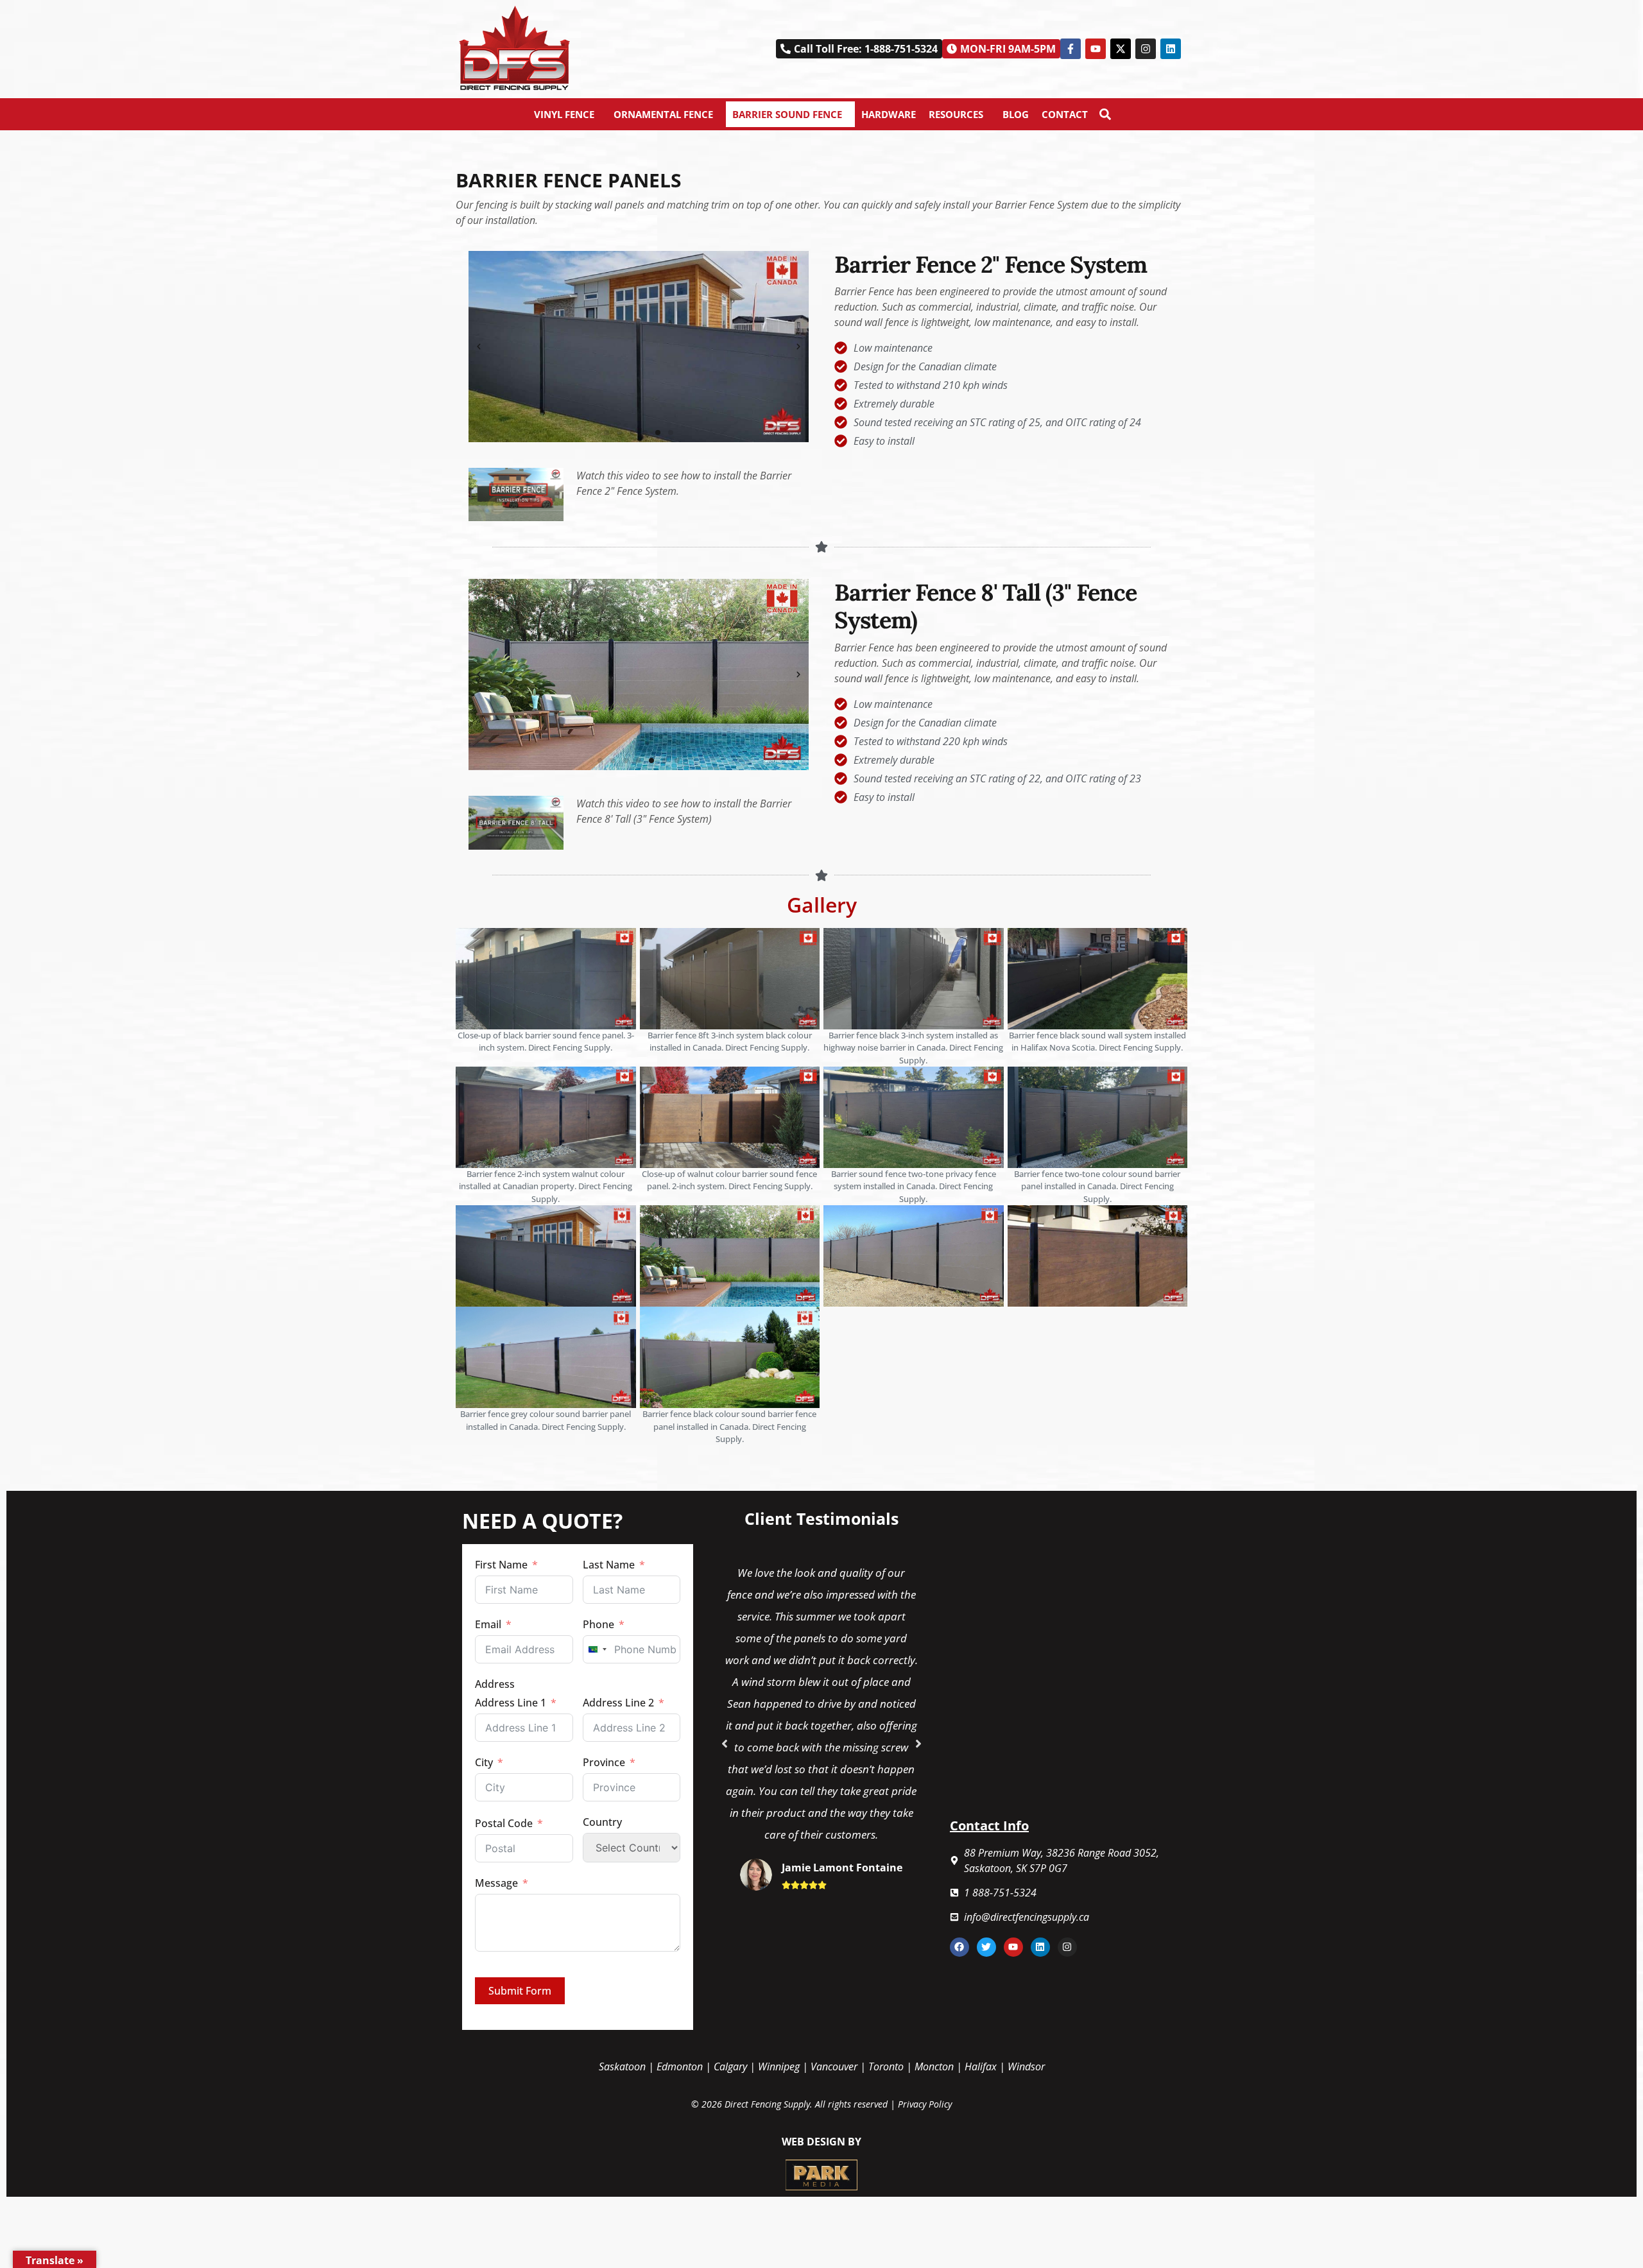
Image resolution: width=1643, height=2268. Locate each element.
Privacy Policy (925, 2104)
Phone (598, 1624)
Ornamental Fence (663, 114)
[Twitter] (986, 1947)
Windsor (1026, 2066)
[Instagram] (1146, 49)
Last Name (609, 1565)
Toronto (886, 2066)
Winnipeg (779, 2066)
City (484, 1762)
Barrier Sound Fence (787, 114)
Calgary (730, 2066)
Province (604, 1762)
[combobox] (597, 1649)
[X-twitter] (1121, 49)
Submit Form (520, 1991)
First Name (501, 1565)
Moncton (934, 2066)
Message (496, 1883)
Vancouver (834, 2066)
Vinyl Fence (564, 114)
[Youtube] (1096, 49)
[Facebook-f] (1071, 49)
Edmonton (680, 2066)
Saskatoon (622, 2066)
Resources (956, 114)
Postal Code (504, 1823)
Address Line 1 (511, 1703)
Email (488, 1624)
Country (602, 1822)
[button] (1001, 49)
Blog (1016, 114)
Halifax (981, 2066)
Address (495, 1684)
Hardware (889, 114)
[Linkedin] (1171, 49)
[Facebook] (959, 1947)
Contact (1065, 114)
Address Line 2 (618, 1703)
